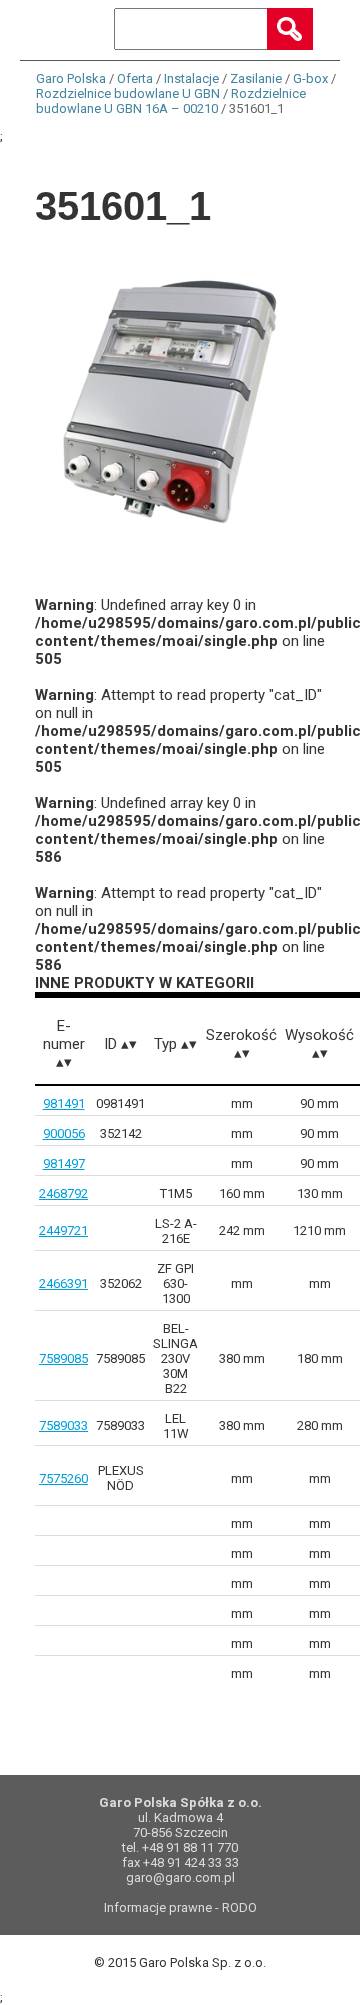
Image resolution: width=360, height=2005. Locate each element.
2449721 (63, 1230)
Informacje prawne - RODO (180, 1907)
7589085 (63, 1358)
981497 (64, 1163)
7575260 (63, 1478)
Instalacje (191, 78)
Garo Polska (71, 78)
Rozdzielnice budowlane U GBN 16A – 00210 (171, 101)
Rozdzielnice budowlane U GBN (128, 93)
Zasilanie (256, 78)
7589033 (63, 1425)
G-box (310, 78)
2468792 (63, 1193)
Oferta (135, 78)
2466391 (63, 1283)
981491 (64, 1103)
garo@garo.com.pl (180, 1877)
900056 (64, 1133)
